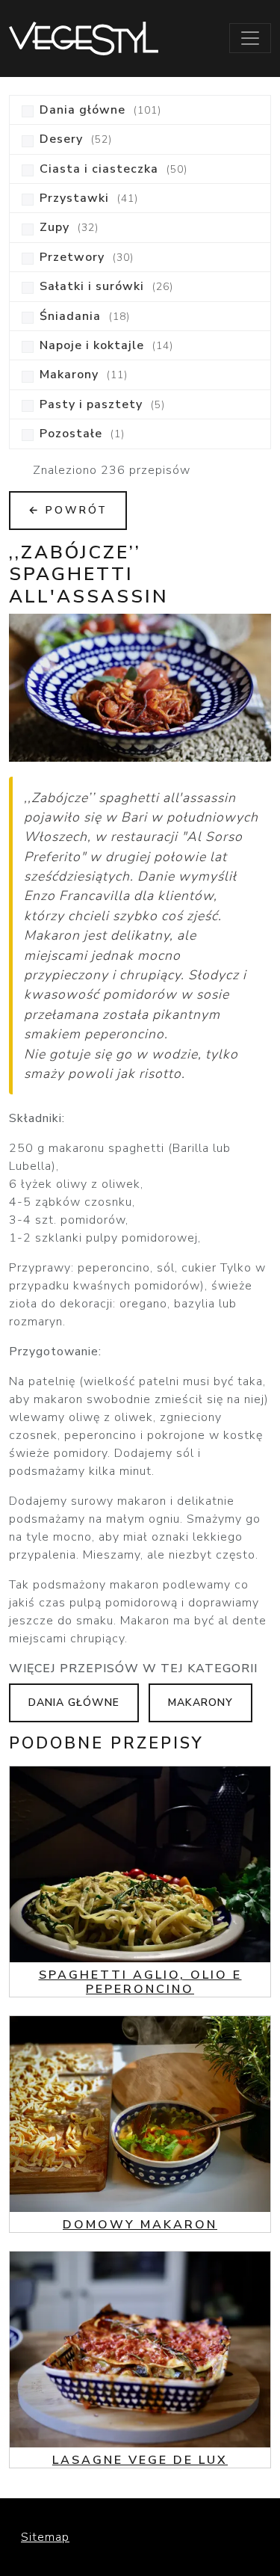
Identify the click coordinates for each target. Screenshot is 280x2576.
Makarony (200, 1703)
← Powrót (68, 510)
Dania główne (74, 1703)
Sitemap (45, 2537)
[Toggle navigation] (250, 38)
